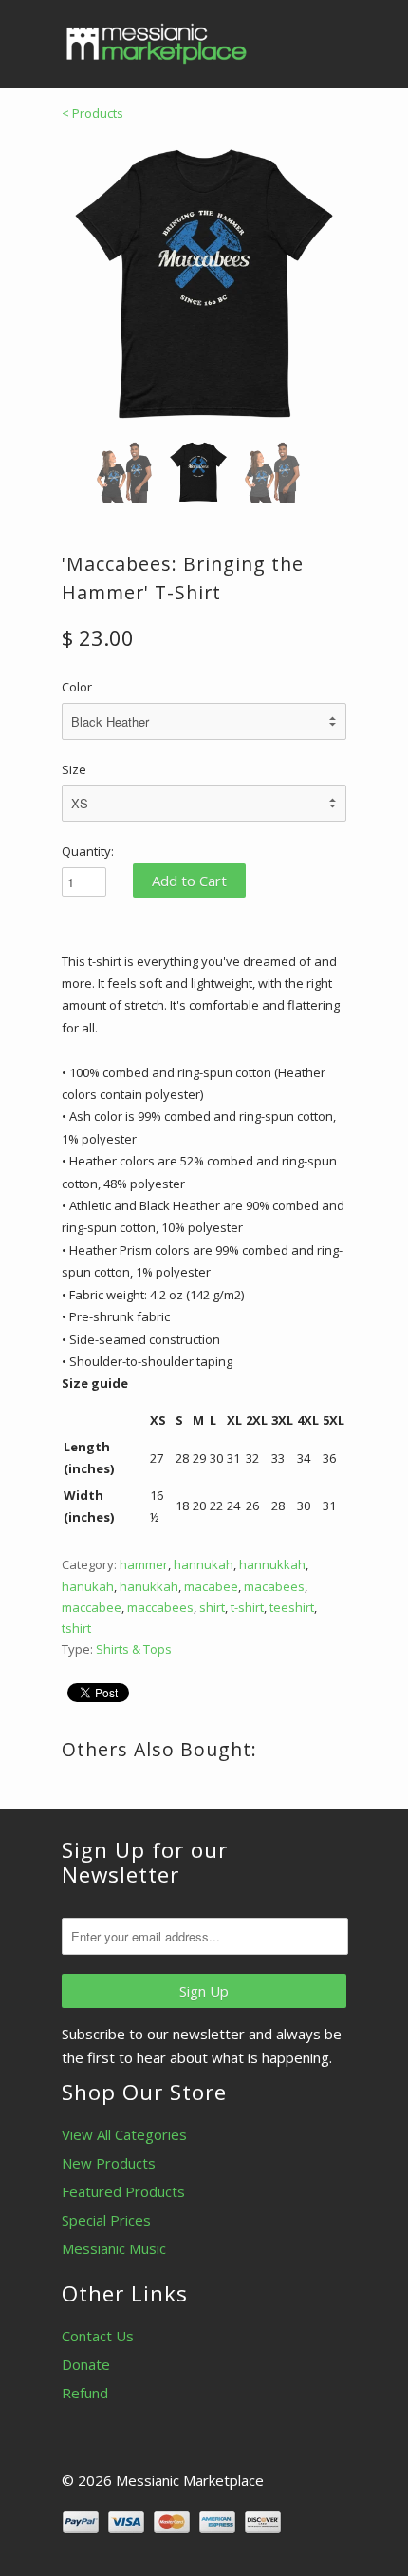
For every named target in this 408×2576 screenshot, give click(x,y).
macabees (274, 1586)
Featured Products (123, 2191)
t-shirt (247, 1607)
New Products (109, 2163)
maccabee (92, 1607)
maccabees (160, 1607)
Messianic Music (114, 2248)
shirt (212, 1607)
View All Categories (124, 2134)
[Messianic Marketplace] (157, 44)
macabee (211, 1586)
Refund (85, 2393)
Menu (289, 38)
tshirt (76, 1628)
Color (77, 687)
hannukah (204, 1564)
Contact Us (98, 2336)
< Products (93, 113)
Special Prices (106, 2220)
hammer (144, 1564)
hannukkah (272, 1564)
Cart (329, 38)
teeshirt (292, 1607)
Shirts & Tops (134, 1649)
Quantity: (88, 851)
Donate (86, 2364)
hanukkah (149, 1586)
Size (74, 769)
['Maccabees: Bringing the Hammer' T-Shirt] (204, 284)
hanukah (88, 1586)
